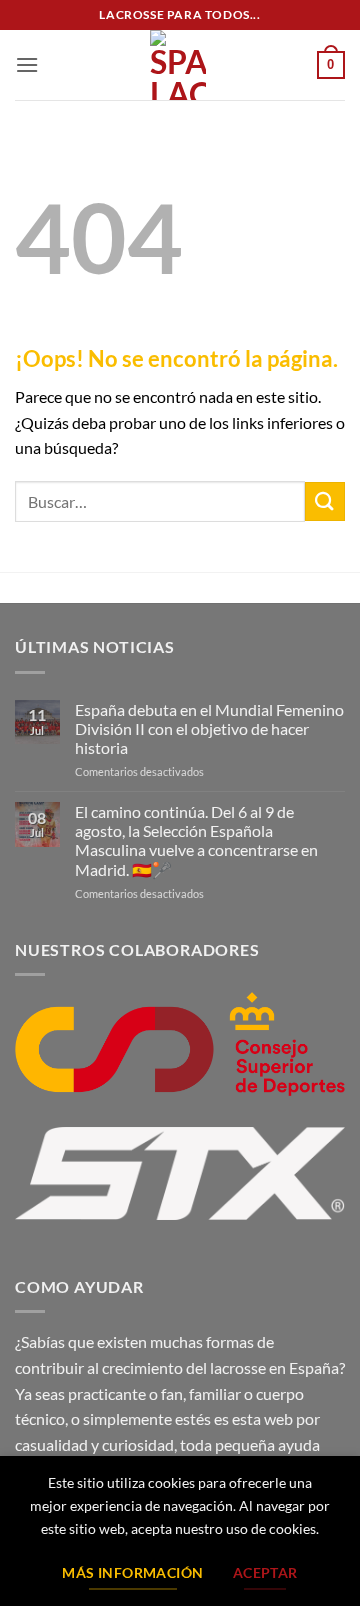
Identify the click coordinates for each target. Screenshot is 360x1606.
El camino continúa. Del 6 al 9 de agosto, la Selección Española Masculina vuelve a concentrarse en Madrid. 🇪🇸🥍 (196, 840)
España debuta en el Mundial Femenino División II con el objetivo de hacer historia (209, 728)
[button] (27, 64)
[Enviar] (325, 501)
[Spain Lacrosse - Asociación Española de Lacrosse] (178, 65)
